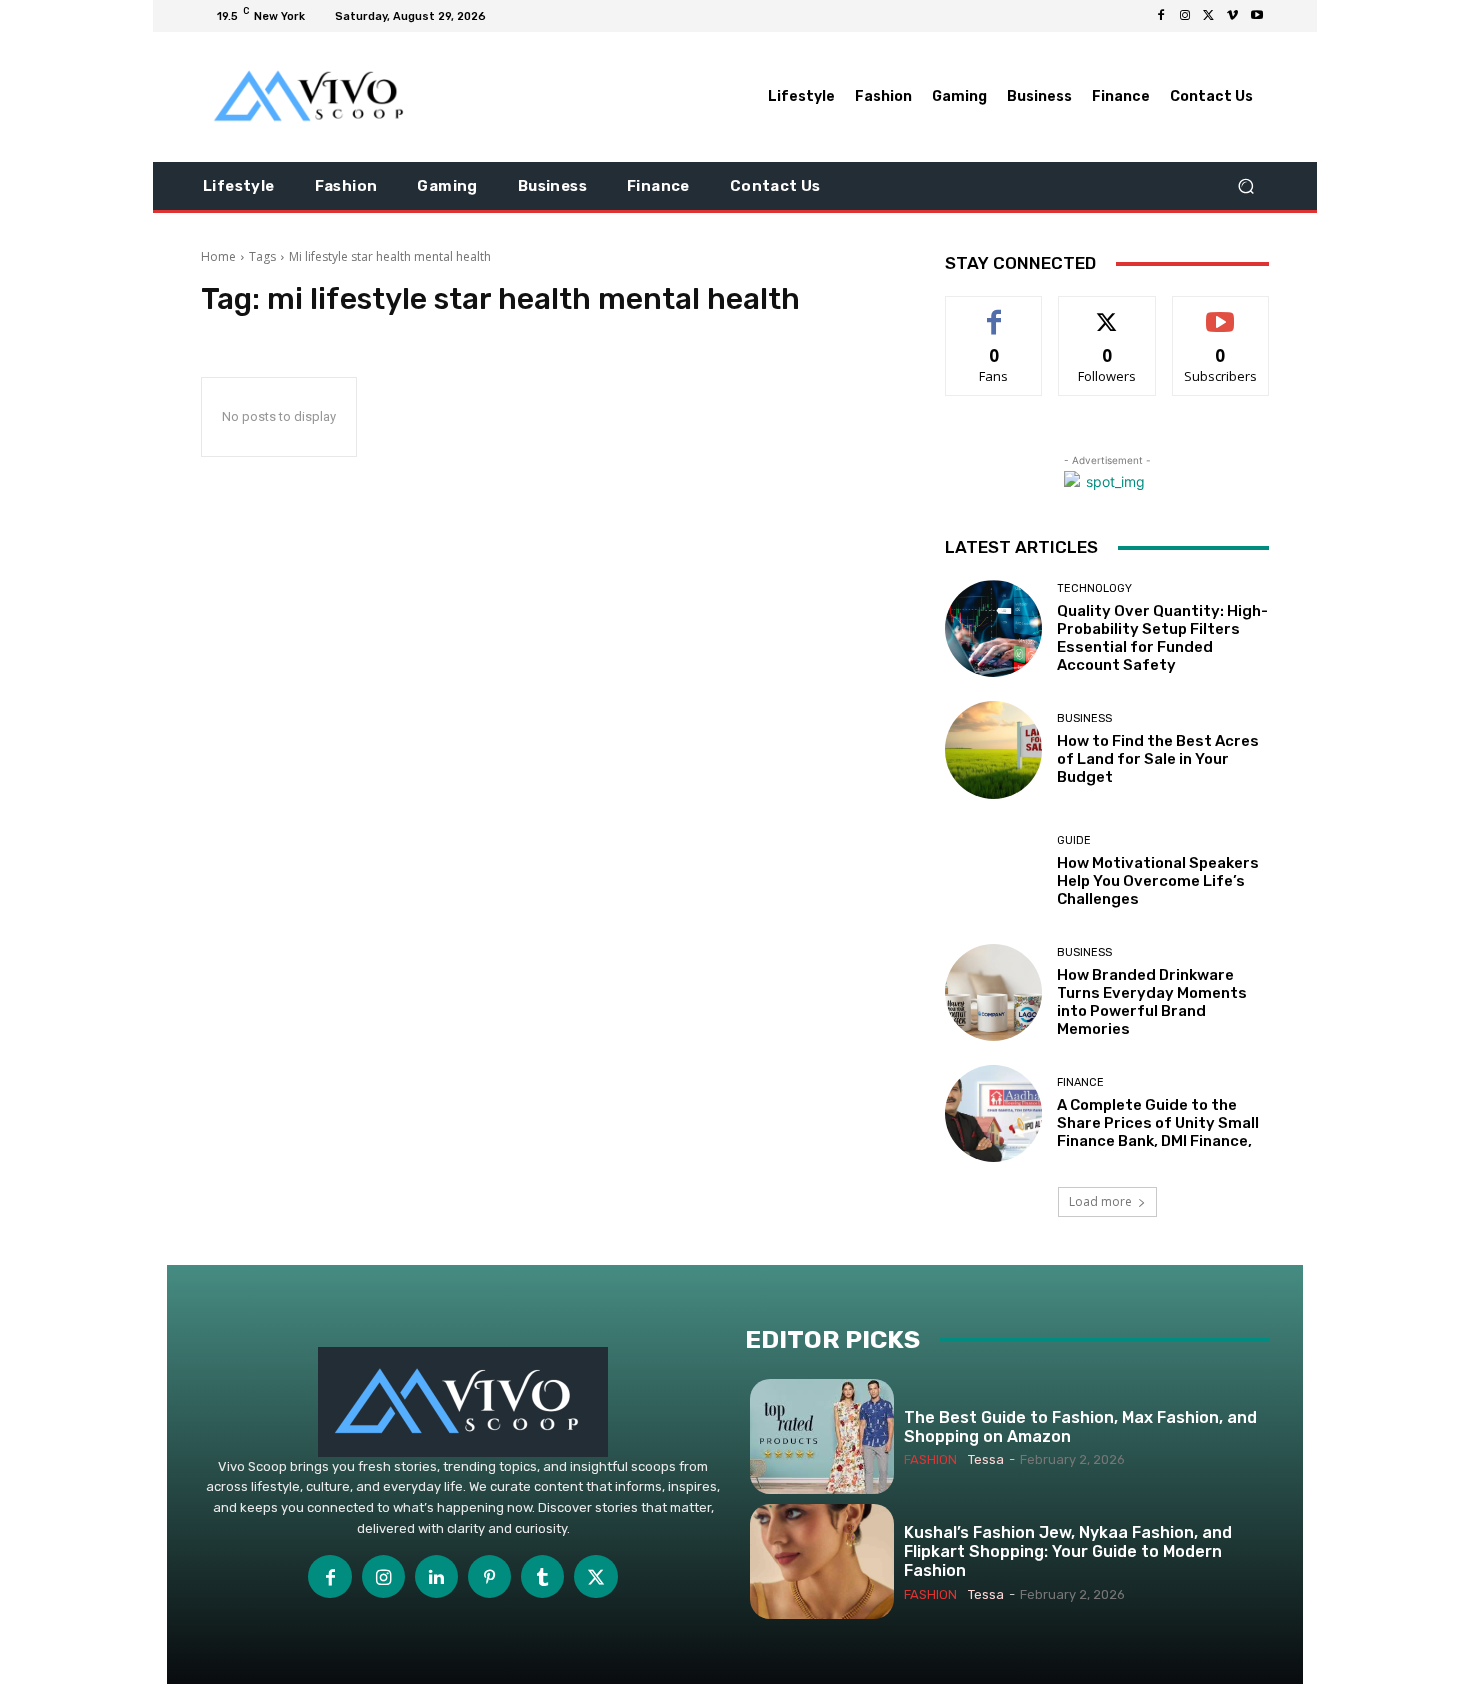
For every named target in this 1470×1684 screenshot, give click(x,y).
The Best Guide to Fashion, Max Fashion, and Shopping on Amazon (1080, 1427)
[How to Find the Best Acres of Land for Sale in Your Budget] (993, 749)
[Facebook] (1161, 16)
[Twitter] (1209, 16)
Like (994, 311)
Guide (1074, 840)
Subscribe (1221, 311)
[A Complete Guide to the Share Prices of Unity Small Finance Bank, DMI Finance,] (993, 1113)
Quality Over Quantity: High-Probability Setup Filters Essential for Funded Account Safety (1162, 638)
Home (218, 256)
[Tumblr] (542, 1576)
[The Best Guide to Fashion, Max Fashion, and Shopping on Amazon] (822, 1436)
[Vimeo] (1233, 16)
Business (1084, 718)
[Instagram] (1185, 16)
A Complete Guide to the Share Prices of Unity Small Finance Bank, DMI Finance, (1158, 1123)
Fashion (930, 1459)
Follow (1107, 311)
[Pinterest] (489, 1576)
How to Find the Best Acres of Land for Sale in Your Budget (1158, 759)
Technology (1094, 588)
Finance (1080, 1082)
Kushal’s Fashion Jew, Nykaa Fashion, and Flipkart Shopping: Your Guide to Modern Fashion (1068, 1551)
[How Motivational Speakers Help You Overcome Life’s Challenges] (993, 871)
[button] (1245, 186)
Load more (1100, 1201)
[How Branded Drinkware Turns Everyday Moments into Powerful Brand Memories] (993, 992)
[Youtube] (1257, 16)
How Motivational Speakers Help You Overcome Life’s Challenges (1158, 881)
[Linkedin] (436, 1576)
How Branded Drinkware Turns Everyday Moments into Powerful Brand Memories (1152, 1002)
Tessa (986, 1459)
